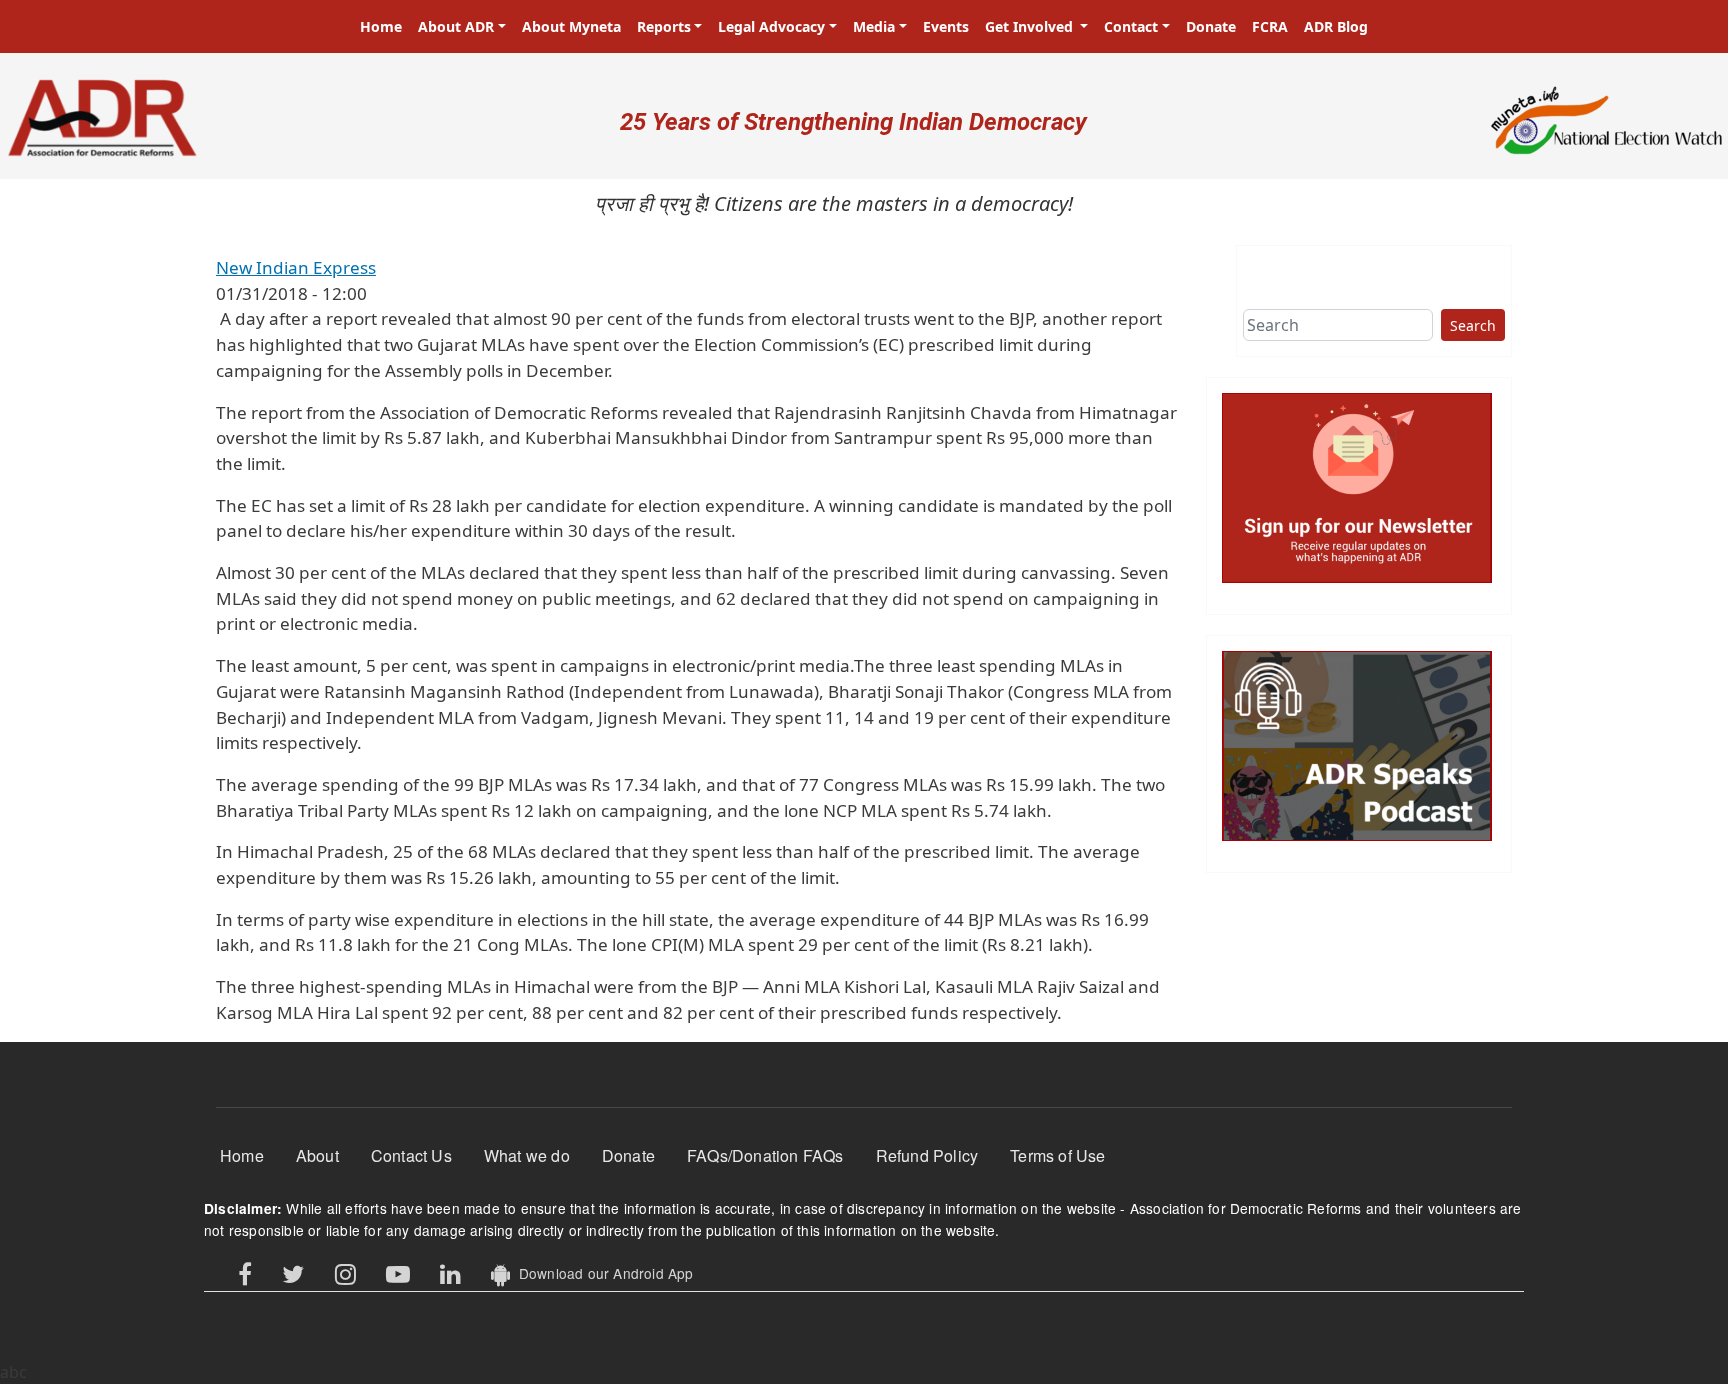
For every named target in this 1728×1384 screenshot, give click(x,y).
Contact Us (411, 1155)
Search (1473, 325)
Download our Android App (601, 1273)
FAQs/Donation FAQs (765, 1155)
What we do (527, 1155)
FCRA (1270, 26)
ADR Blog (1336, 26)
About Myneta (571, 26)
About (317, 1155)
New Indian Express (296, 267)
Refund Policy (927, 1155)
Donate (1211, 26)
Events (946, 26)
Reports (664, 26)
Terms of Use (1057, 1155)
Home (381, 26)
